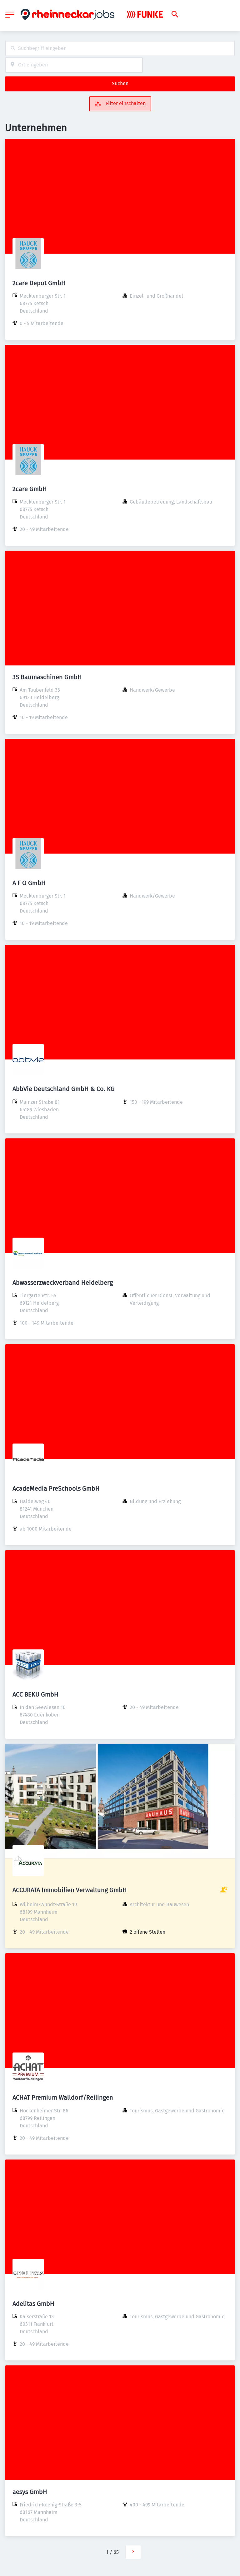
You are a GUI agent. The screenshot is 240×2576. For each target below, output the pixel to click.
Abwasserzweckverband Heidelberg (63, 1283)
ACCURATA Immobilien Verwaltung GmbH (70, 1890)
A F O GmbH (29, 883)
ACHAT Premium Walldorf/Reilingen (63, 2097)
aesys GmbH (30, 2492)
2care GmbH (30, 489)
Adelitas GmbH (33, 2304)
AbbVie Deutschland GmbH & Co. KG (64, 1089)
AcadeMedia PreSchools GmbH (56, 1488)
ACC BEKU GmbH (35, 1694)
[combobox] (120, 49)
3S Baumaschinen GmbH (47, 677)
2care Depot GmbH (39, 283)
